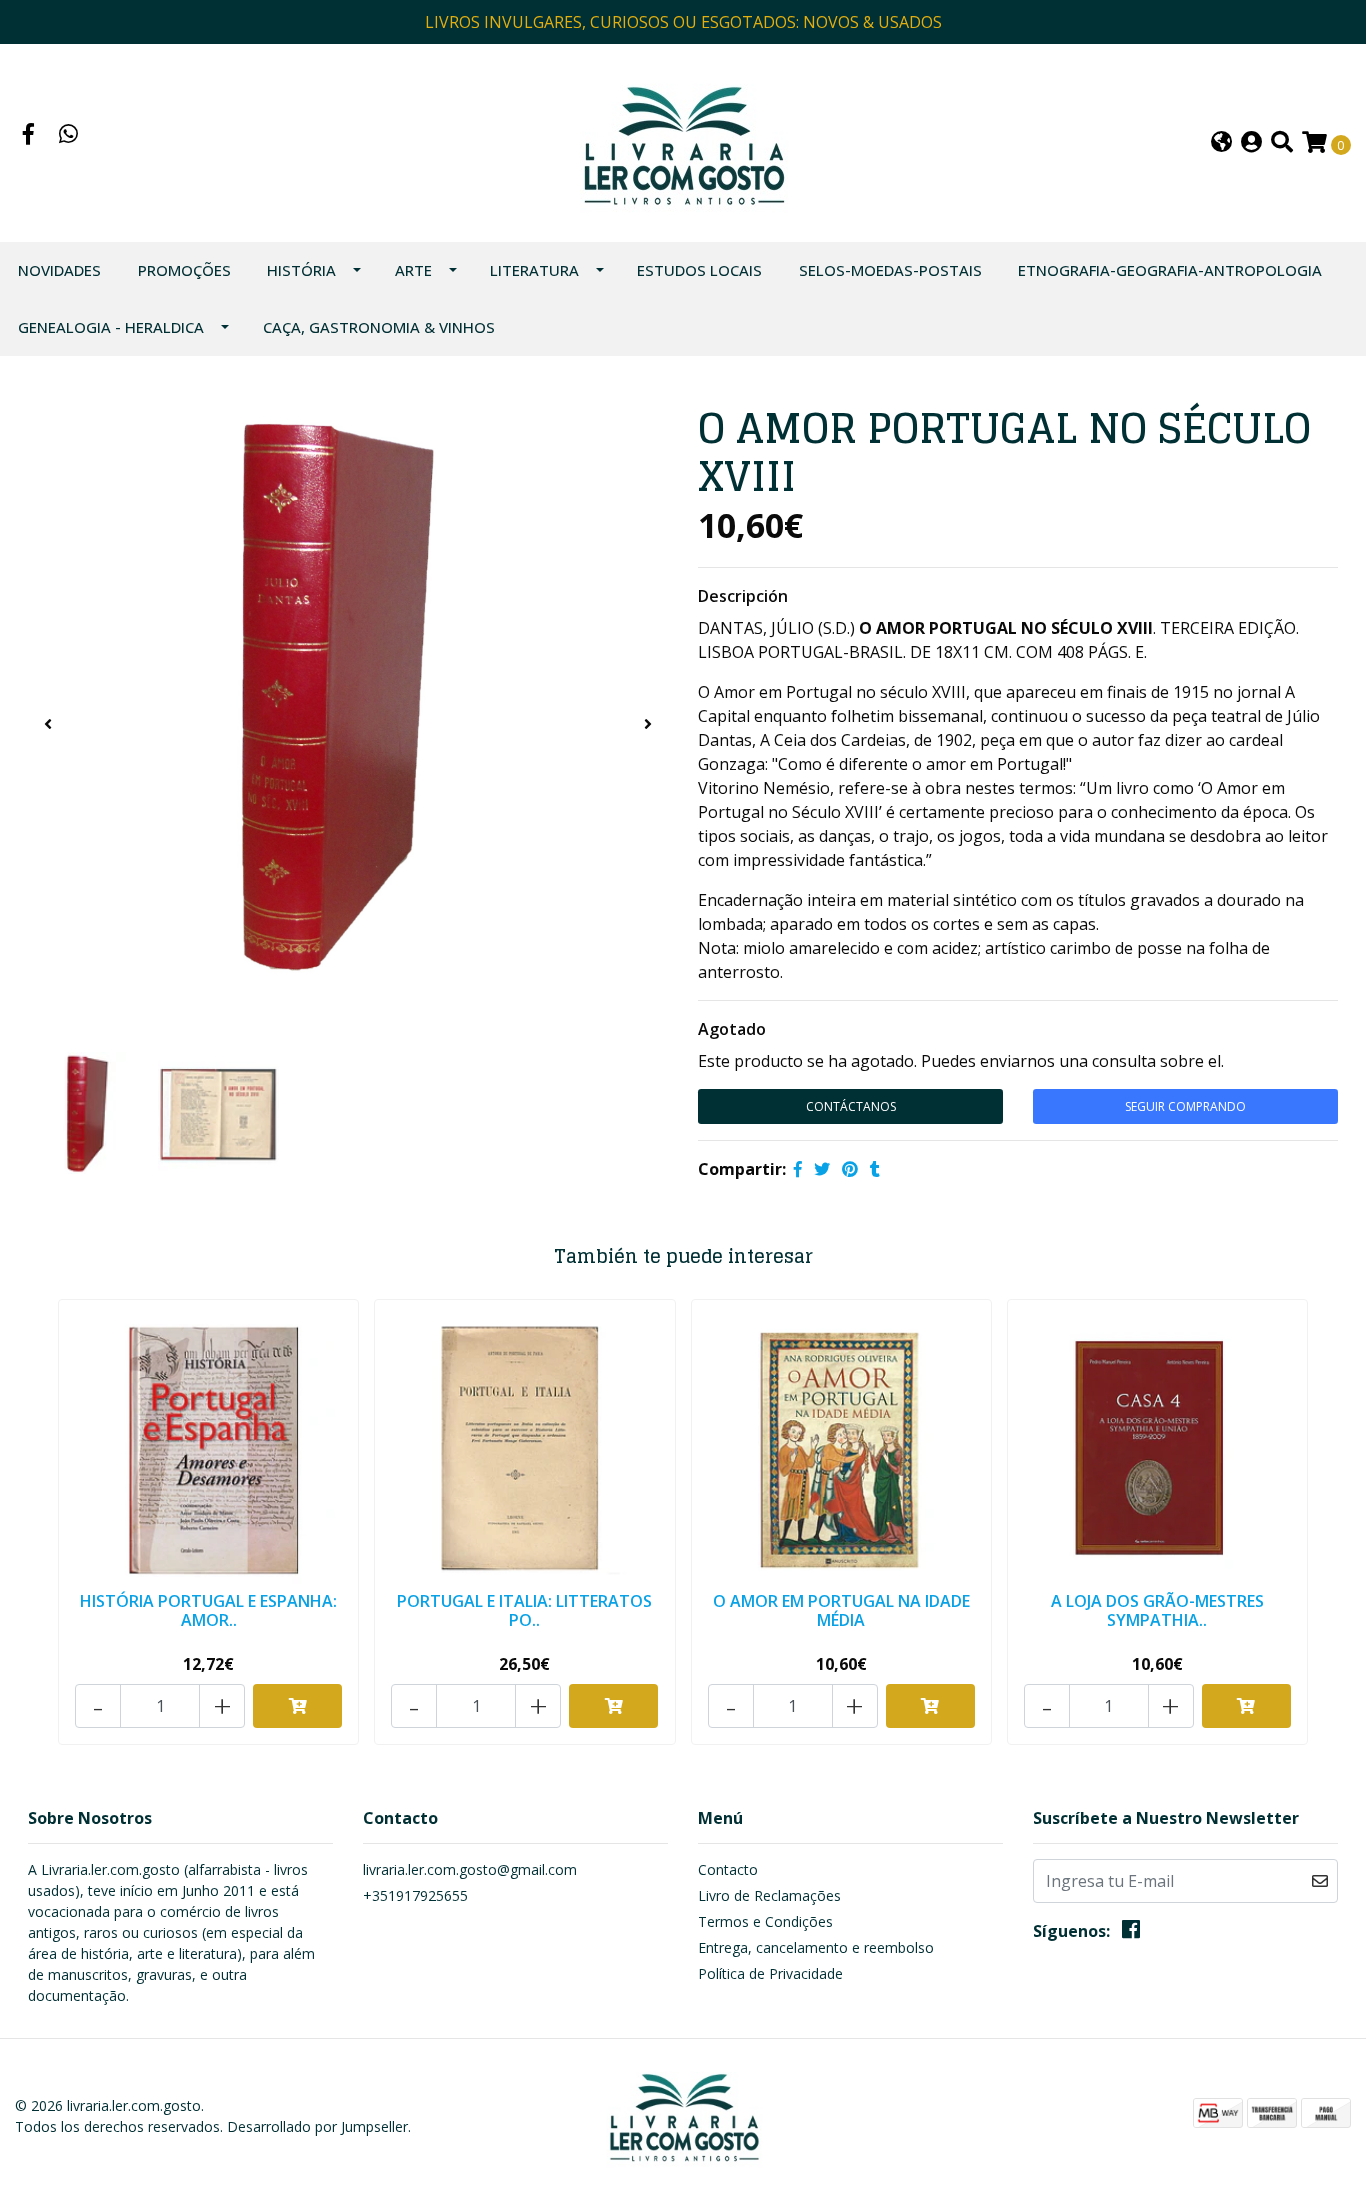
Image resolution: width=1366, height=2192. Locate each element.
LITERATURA (534, 270)
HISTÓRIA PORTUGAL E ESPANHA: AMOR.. (208, 1610)
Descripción (743, 596)
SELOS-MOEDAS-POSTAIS (890, 270)
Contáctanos (851, 1106)
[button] (1221, 143)
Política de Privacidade (770, 1973)
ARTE (413, 270)
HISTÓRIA (301, 270)
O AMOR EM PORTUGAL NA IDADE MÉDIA (841, 1610)
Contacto (728, 1869)
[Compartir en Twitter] (822, 1169)
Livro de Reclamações (769, 1895)
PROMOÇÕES (184, 270)
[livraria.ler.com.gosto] (682, 141)
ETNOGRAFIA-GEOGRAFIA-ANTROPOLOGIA (1170, 270)
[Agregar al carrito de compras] (297, 1706)
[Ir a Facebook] (29, 136)
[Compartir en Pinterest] (850, 1169)
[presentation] (48, 724)
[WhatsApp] (69, 136)
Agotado (732, 1029)
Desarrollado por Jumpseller (317, 2126)
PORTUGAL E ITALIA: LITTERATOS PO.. (524, 1610)
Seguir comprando (1185, 1106)
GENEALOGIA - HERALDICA (111, 327)
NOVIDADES (59, 270)
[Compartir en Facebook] (798, 1169)
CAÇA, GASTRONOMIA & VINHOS (379, 327)
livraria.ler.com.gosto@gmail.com (470, 1869)
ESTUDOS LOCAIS (699, 270)
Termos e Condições (765, 1921)
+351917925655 (415, 1895)
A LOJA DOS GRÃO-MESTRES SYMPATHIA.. (1157, 1610)
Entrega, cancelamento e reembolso (816, 1947)
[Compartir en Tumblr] (875, 1169)
